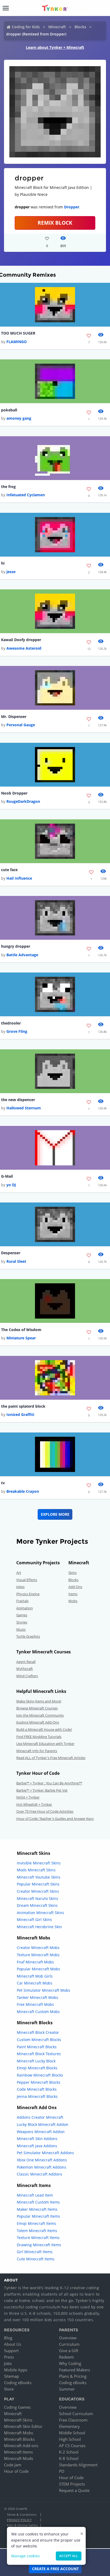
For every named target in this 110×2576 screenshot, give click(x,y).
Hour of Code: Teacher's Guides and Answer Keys (55, 1819)
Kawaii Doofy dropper (21, 640)
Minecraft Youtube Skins (39, 1877)
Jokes (20, 1587)
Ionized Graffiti (20, 1414)
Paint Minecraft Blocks (37, 2047)
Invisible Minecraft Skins (39, 1863)
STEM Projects (72, 2484)
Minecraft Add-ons (21, 2446)
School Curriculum (76, 2414)
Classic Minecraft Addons (40, 2174)
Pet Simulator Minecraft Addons (45, 2153)
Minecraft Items (18, 2452)
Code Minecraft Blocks (37, 2089)
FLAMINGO (17, 342)
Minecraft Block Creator (38, 2032)
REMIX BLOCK (55, 223)
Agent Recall (26, 1662)
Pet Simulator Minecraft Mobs (44, 1990)
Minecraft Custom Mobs (38, 2012)
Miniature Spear (21, 1338)
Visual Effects (27, 1580)
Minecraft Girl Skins (34, 1920)
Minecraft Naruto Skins (38, 1898)
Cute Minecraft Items (36, 2259)
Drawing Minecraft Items (39, 2245)
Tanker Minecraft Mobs (38, 1997)
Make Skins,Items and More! (39, 1701)
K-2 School (69, 2452)
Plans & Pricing (73, 2376)
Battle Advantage (22, 955)
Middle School (72, 2433)
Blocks (80, 27)
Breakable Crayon (23, 1491)
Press (9, 2357)
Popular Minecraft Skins (38, 1884)
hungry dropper (16, 946)
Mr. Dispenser (14, 717)
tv (3, 1483)
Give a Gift (69, 2351)
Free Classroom (73, 2420)
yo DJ (11, 1185)
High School (70, 2439)
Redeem (66, 2357)
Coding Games (17, 2407)
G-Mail (7, 1176)
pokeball (9, 410)
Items (73, 1594)
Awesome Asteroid (24, 648)
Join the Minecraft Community (40, 1715)
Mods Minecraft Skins (36, 1870)
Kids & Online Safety (22, 2525)
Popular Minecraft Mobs (38, 1969)
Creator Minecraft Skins (38, 1891)
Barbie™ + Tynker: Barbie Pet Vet (42, 1790)
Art (19, 1573)
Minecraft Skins (18, 2420)
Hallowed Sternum (24, 1108)
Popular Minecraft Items (38, 2216)
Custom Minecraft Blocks (39, 2040)
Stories (22, 1622)
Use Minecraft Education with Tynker (45, 1744)
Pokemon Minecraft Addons (42, 2167)
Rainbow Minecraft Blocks (40, 2075)
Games (22, 1615)
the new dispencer (18, 1100)
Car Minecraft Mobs (35, 1983)
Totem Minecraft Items (37, 2231)
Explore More (55, 1514)
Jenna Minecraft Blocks (37, 2096)
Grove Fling (17, 1031)
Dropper (72, 207)
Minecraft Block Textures (39, 2054)
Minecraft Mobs (19, 2433)
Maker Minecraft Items (37, 2209)
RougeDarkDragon (23, 801)
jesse (11, 572)
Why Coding (70, 2363)
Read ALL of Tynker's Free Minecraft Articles (51, 1758)
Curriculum (69, 2344)
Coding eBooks (18, 2383)
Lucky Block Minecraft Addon (43, 2124)
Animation (25, 1608)
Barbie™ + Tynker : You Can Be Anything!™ (49, 1783)
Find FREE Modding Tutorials (39, 1737)
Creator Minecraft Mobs (38, 1948)
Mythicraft (25, 1669)
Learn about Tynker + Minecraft (55, 47)
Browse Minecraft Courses (37, 1708)
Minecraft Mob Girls (35, 1976)
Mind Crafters (27, 1676)
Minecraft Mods (19, 2458)
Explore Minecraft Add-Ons (38, 1722)
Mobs (73, 1601)
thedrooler (11, 1023)
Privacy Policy (19, 2520)
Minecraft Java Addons (37, 2146)
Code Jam (13, 2465)
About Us (13, 2344)
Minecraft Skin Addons (37, 2139)
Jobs (8, 2363)
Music (21, 1629)
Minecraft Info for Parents (37, 1751)
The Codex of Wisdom (21, 1330)
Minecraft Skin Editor (23, 2426)
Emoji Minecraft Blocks (37, 2068)
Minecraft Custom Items (38, 2202)
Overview (68, 2338)
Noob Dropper (14, 793)
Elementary (69, 2426)
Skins (72, 1573)
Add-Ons (75, 1587)
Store (9, 2389)
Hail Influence (19, 878)
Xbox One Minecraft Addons (42, 2160)
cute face (9, 870)
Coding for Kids (26, 27)
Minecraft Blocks (19, 2439)
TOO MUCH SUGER (18, 333)
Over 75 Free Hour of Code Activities (45, 1811)
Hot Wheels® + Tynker (34, 1804)
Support (11, 2351)
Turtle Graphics (28, 1636)
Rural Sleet (16, 1261)
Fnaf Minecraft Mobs (35, 1962)
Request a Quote (74, 2490)
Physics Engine (28, 1594)
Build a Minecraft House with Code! (44, 1729)
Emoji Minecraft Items (36, 2223)
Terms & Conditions (22, 2515)
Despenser (11, 1253)
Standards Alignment (78, 2465)
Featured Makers (74, 2370)
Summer (67, 2389)
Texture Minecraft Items (38, 2238)
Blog (8, 2338)
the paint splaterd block (23, 1406)
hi (3, 563)
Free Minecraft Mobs (35, 2004)
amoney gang (19, 418)
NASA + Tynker (28, 1797)
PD (62, 2471)
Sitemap (11, 2376)
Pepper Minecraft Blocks (39, 2082)
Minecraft (57, 27)
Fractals (22, 1601)
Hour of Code (16, 2471)
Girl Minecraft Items (35, 2252)
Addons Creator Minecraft (40, 2117)
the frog (8, 487)
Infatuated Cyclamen (26, 495)
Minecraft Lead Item (35, 2195)
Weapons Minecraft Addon (41, 2132)
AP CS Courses (72, 2446)
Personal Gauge (21, 725)
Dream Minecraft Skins (37, 1905)
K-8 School (69, 2458)
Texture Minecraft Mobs (38, 1955)
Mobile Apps (16, 2370)
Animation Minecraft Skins (40, 1913)
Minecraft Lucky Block (36, 2061)
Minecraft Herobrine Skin (39, 1927)
